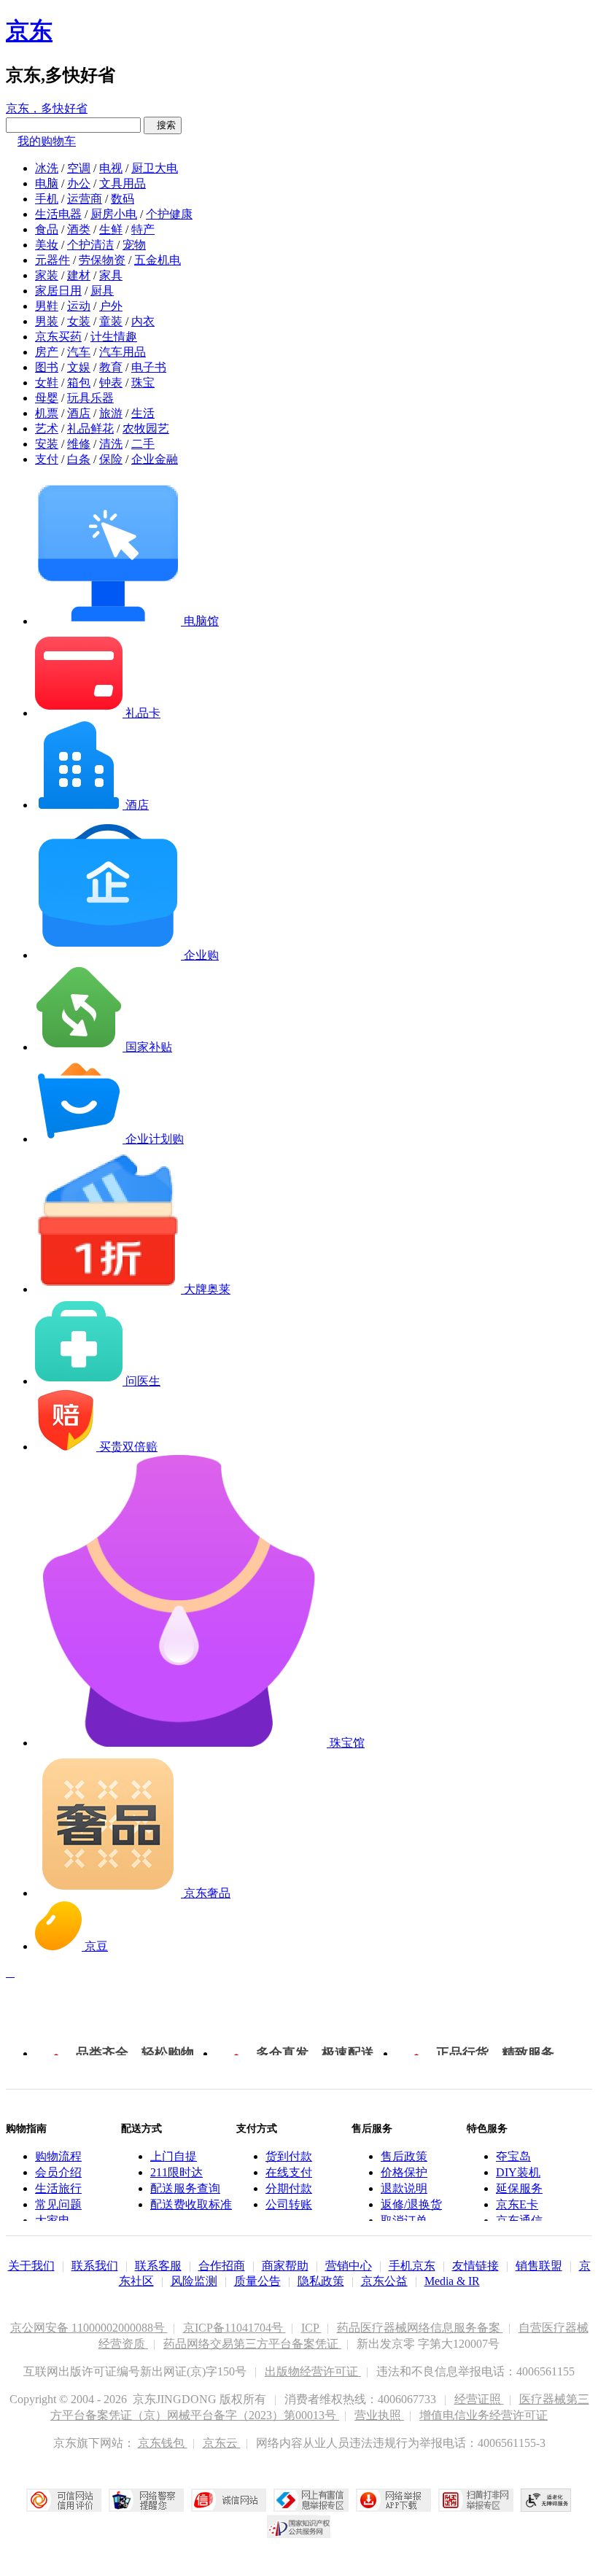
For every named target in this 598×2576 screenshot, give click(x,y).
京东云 (222, 2443)
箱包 (79, 383)
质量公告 (257, 2281)
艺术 (47, 428)
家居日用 (58, 291)
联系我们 (95, 2266)
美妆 (47, 245)
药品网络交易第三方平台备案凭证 (252, 2344)
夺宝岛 (513, 2156)
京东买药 (58, 337)
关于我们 (31, 2266)
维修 (79, 444)
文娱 (79, 367)
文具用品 (123, 183)
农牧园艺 (146, 428)
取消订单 (404, 2220)
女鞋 (47, 383)
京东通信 (519, 2220)
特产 (143, 229)
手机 (47, 199)
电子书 (149, 367)
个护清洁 (90, 245)
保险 (111, 459)
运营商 (85, 199)
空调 (79, 168)
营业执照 (379, 2415)
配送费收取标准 (191, 2204)
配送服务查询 (185, 2188)
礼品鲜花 (90, 428)
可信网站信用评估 (64, 2500)
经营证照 (479, 2399)
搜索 (163, 125)
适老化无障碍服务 (546, 2500)
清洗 (111, 444)
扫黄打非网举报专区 (476, 2500)
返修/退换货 (411, 2204)
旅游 (111, 413)
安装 (47, 444)
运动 (79, 306)
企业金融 (155, 459)
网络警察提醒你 (146, 2500)
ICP (311, 2328)
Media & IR (452, 2281)
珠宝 (143, 383)
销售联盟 (539, 2266)
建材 (79, 275)
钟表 (111, 383)
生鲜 (111, 229)
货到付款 (289, 2156)
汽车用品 (123, 352)
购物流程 (58, 2156)
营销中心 (349, 2266)
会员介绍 (58, 2172)
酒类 (79, 229)
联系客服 (158, 2266)
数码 (123, 199)
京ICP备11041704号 (234, 2328)
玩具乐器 (90, 398)
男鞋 (47, 306)
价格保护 (404, 2172)
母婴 (47, 398)
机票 (47, 413)
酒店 (79, 413)
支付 (47, 459)
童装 (111, 321)
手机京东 (412, 2266)
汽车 (79, 352)
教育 (111, 367)
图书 (47, 367)
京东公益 (384, 2281)
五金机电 (158, 260)
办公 (79, 183)
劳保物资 (102, 260)
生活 (143, 413)
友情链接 (475, 2266)
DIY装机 (518, 2172)
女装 (79, 321)
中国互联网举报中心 (311, 2500)
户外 (111, 306)
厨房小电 (114, 214)
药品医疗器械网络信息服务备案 (420, 2328)
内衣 (143, 321)
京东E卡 (517, 2204)
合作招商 (222, 2266)
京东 (29, 31)
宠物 (134, 245)
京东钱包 (163, 2443)
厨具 (102, 291)
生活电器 (58, 214)
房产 (47, 352)
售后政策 (404, 2156)
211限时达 (176, 2172)
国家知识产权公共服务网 (299, 2526)
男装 (47, 321)
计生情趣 (114, 337)
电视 (111, 168)
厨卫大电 (155, 168)
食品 (47, 229)
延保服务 (519, 2188)
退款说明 (404, 2188)
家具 (111, 275)
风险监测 (194, 2281)
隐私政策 (321, 2281)
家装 (47, 275)
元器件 (53, 260)
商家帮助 (285, 2266)
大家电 (53, 2220)
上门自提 (174, 2156)
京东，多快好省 (47, 108)
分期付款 (289, 2188)
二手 (143, 444)
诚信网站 (229, 2500)
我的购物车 (47, 141)
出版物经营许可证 (313, 2371)
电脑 (47, 183)
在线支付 (289, 2172)
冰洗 (47, 168)
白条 (79, 459)
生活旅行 (58, 2188)
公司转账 (289, 2204)
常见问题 (58, 2204)
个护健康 (169, 214)
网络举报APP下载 (393, 2500)
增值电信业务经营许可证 (484, 2415)
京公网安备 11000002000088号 (89, 2328)
